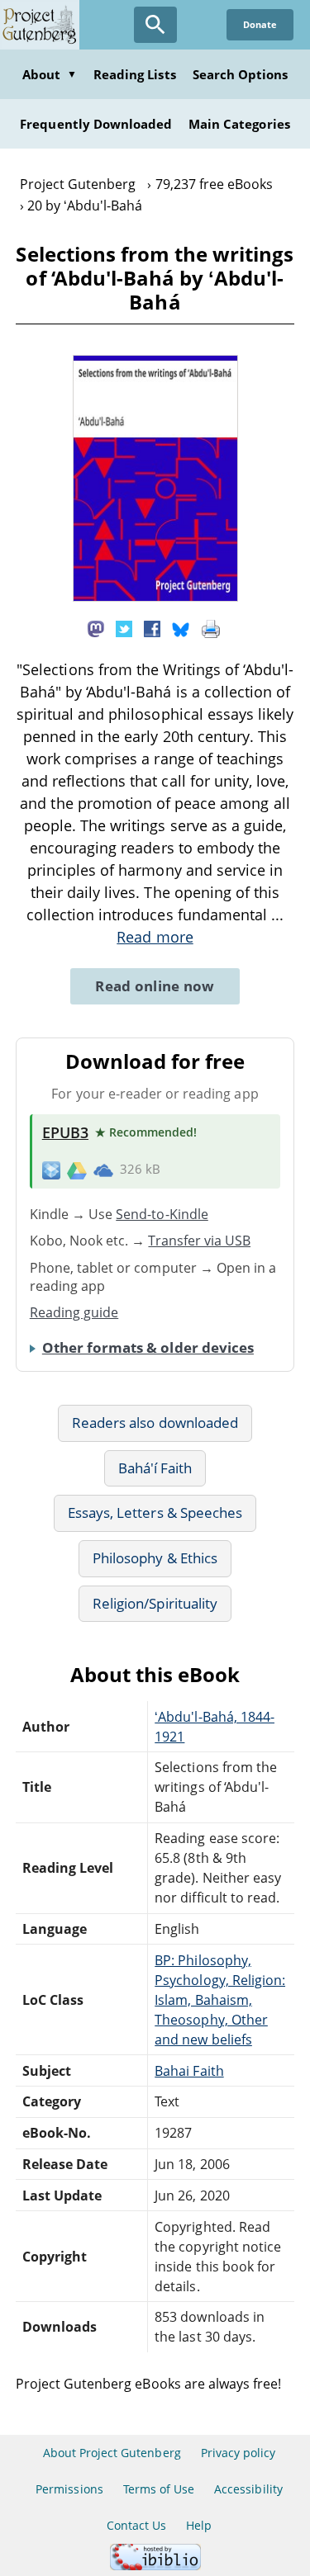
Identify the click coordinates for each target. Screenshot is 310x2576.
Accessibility (248, 2489)
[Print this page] (211, 627)
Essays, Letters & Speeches (155, 1513)
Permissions (69, 2489)
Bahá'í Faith (155, 1468)
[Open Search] (155, 25)
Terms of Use (159, 2489)
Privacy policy (238, 2453)
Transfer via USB (199, 1241)
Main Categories (239, 124)
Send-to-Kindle (162, 1214)
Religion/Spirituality (155, 1603)
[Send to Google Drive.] (77, 1170)
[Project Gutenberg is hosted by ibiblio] (155, 2566)
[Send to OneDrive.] (103, 1170)
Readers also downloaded (155, 1423)
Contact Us (136, 2525)
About (50, 74)
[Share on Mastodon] (96, 627)
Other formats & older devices (148, 1347)
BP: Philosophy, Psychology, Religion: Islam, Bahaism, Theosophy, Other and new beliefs (220, 2000)
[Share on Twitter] (124, 627)
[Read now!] (155, 597)
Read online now (155, 986)
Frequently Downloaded (96, 124)
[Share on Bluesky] (181, 627)
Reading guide (74, 1312)
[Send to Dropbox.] (51, 1170)
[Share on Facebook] (152, 627)
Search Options (241, 74)
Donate (260, 24)
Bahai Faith (189, 2071)
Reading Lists (135, 74)
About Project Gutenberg (112, 2453)
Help (199, 2525)
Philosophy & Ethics (155, 1558)
